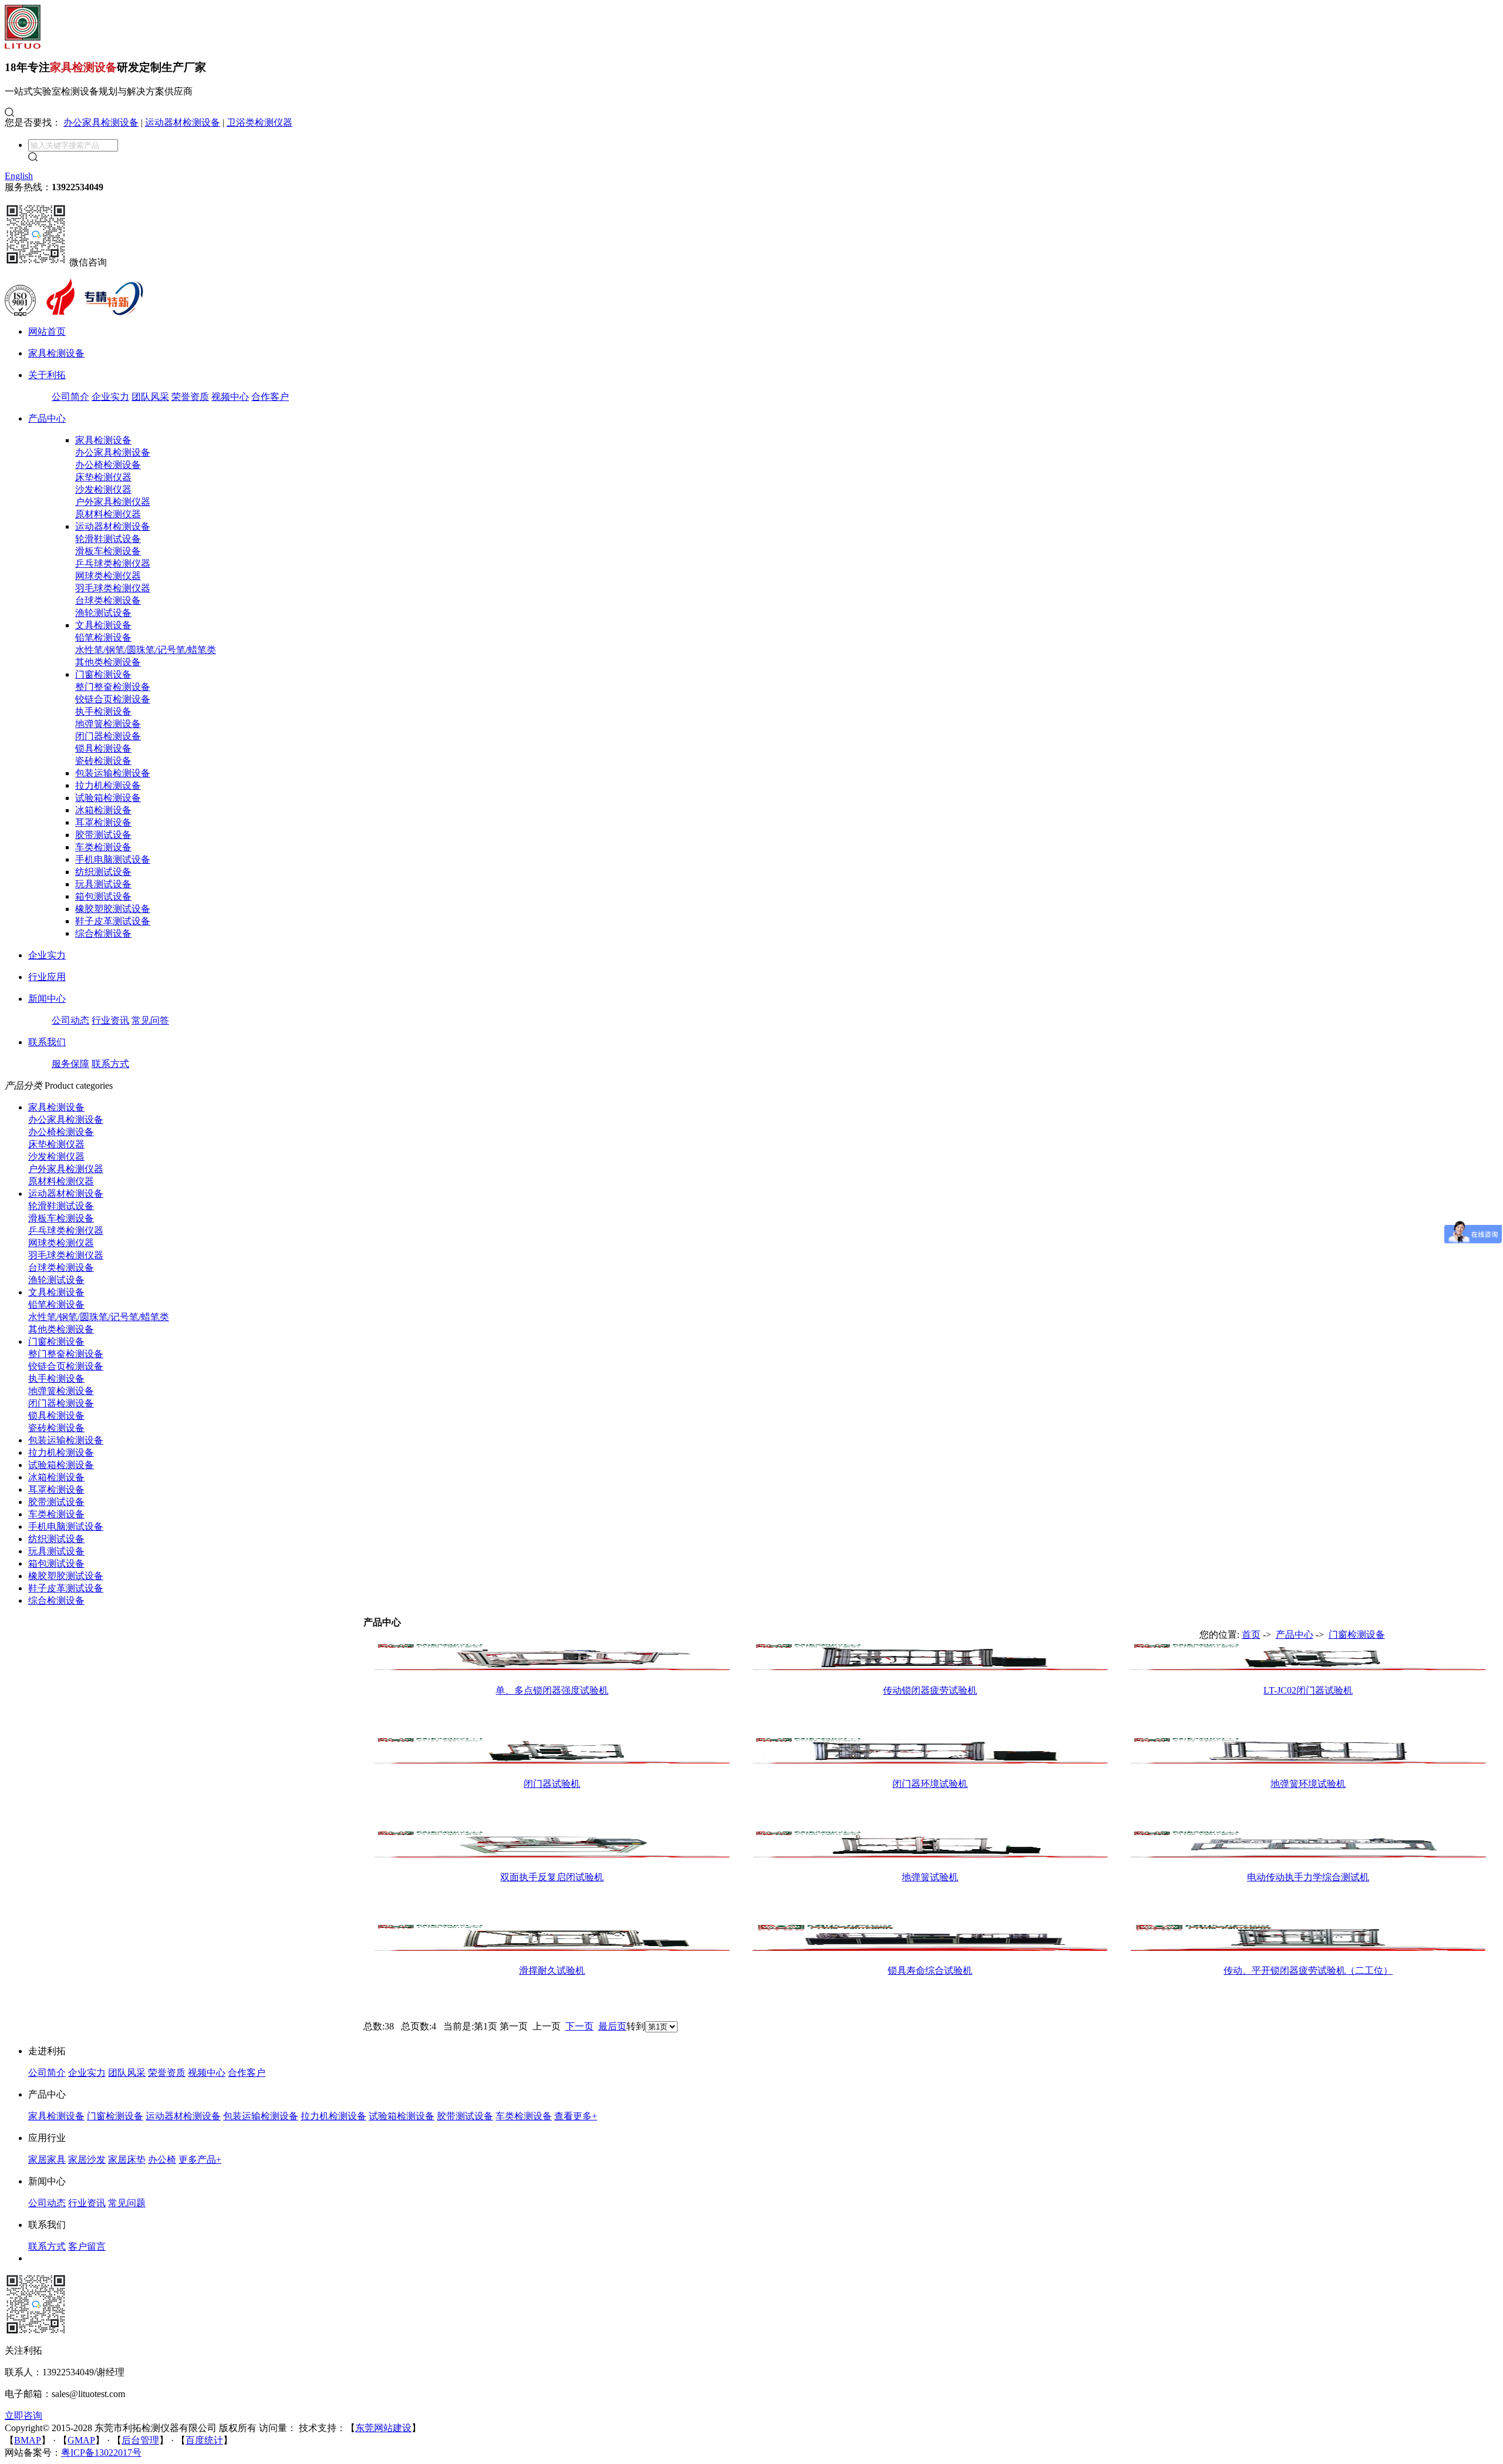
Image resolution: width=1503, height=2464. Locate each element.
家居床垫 (127, 2160)
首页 (1251, 1635)
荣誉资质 (190, 397)
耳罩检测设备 (103, 822)
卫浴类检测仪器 (260, 122)
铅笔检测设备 (103, 637)
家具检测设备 (103, 440)
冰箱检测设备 (103, 810)
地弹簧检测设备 (108, 724)
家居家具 (47, 2160)
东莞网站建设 (383, 2428)
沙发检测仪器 (103, 489)
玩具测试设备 (103, 884)
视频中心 (230, 397)
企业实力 (110, 397)
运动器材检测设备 (183, 122)
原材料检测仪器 (108, 514)
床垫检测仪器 (103, 477)
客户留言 (87, 2246)
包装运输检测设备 (113, 773)
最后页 (612, 2026)
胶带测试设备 (103, 835)
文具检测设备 (103, 625)
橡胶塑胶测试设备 (113, 909)
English (19, 176)
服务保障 (70, 1064)
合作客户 (270, 397)
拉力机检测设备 (108, 785)
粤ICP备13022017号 (101, 2453)
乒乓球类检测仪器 (113, 563)
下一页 (579, 2026)
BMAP (28, 2440)
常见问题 (127, 2203)
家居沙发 (87, 2160)
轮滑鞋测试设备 (108, 539)
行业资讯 (110, 1020)
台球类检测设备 (108, 600)
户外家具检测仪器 (113, 502)
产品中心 (1295, 1635)
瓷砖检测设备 (103, 761)
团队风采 (150, 397)
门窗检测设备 (103, 674)
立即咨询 (23, 2416)
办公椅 (162, 2160)
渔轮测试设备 (103, 613)
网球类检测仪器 (108, 576)
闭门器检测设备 (108, 736)
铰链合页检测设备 (113, 699)
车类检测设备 (103, 847)
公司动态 (70, 1020)
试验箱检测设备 (108, 798)
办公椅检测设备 (108, 465)
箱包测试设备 (103, 896)
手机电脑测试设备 (113, 859)
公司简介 (70, 397)
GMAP (81, 2440)
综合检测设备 (103, 933)
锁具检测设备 (103, 748)
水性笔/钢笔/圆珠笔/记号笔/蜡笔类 (146, 650)
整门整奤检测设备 (113, 687)
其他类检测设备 (108, 662)
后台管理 (140, 2440)
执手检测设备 (103, 711)
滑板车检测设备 (108, 551)
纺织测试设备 (103, 872)
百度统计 (204, 2440)
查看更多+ (576, 2116)
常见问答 (150, 1020)
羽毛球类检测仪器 (113, 588)
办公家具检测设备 (101, 122)
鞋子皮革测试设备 (113, 921)
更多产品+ (200, 2160)
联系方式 (110, 1064)
